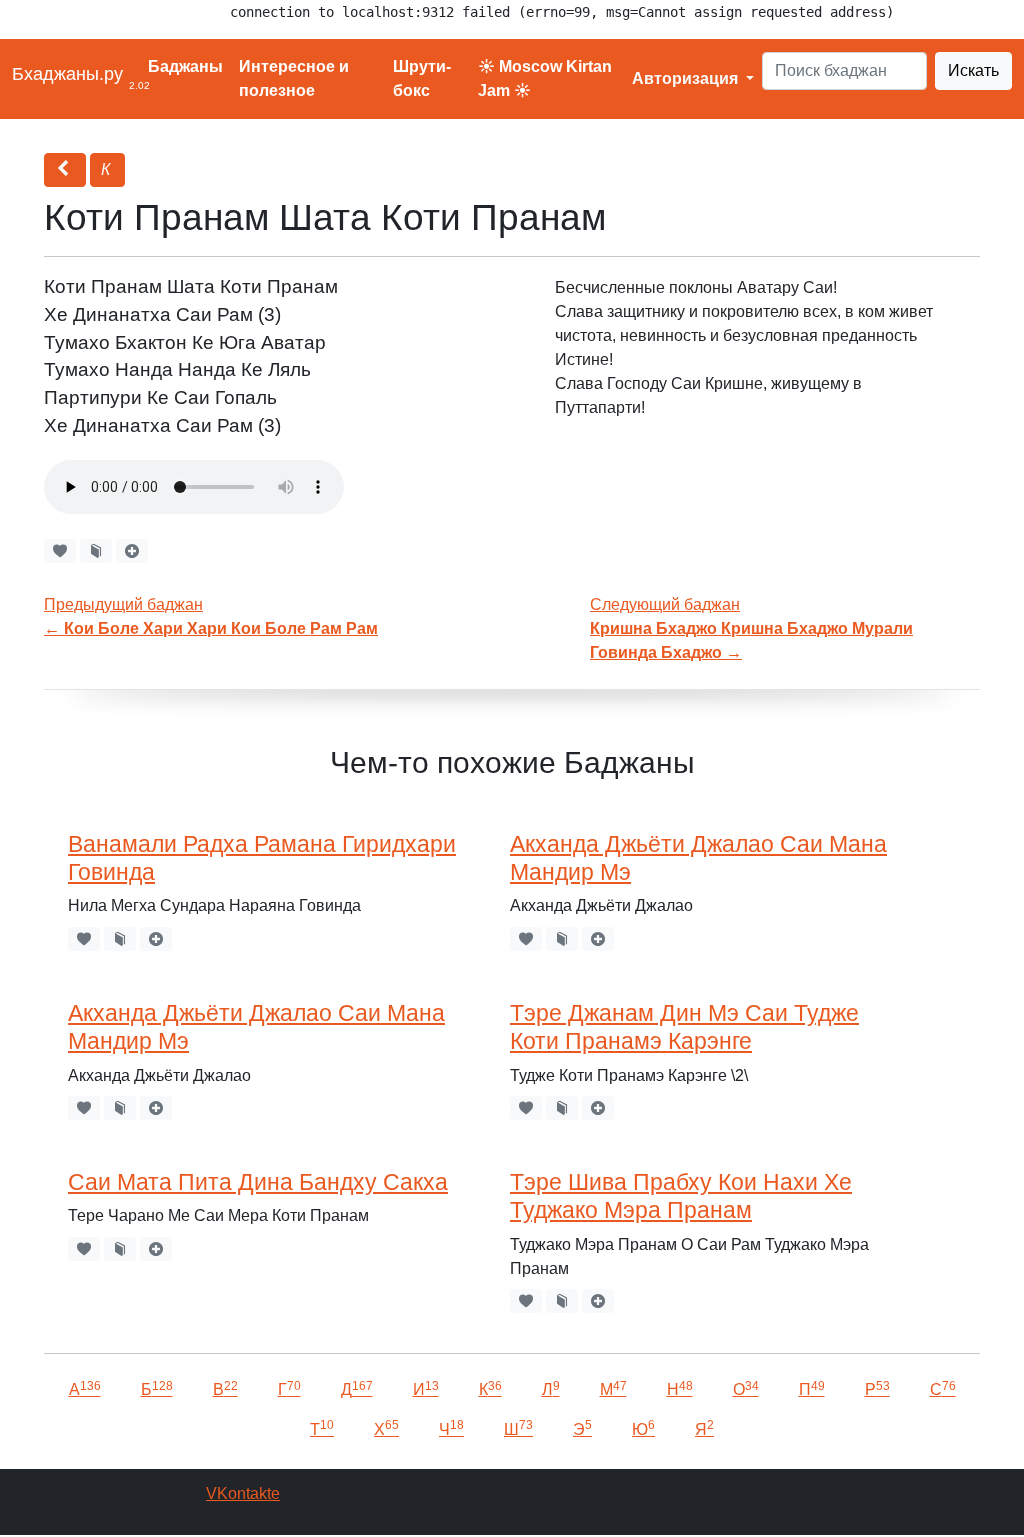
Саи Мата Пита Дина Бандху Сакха (258, 1182)
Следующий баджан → (751, 628)
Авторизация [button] (687, 78)
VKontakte (243, 1493)
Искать (973, 70)
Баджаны (185, 66)
